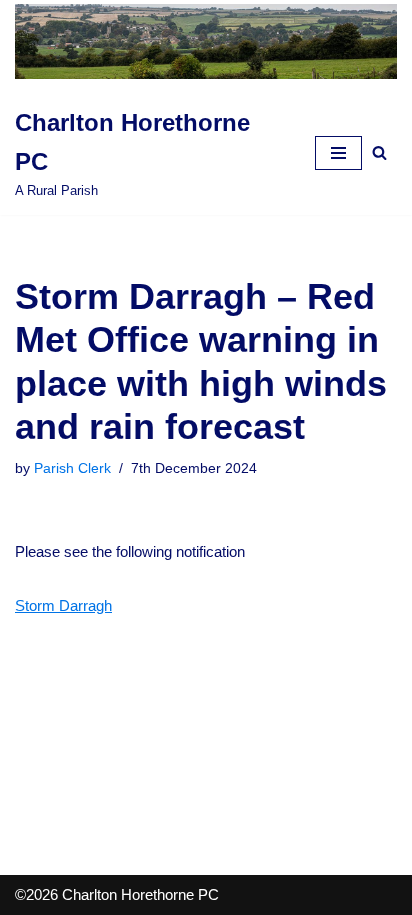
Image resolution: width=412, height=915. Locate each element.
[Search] (379, 152)
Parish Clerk (72, 468)
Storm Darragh (63, 605)
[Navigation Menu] (338, 153)
